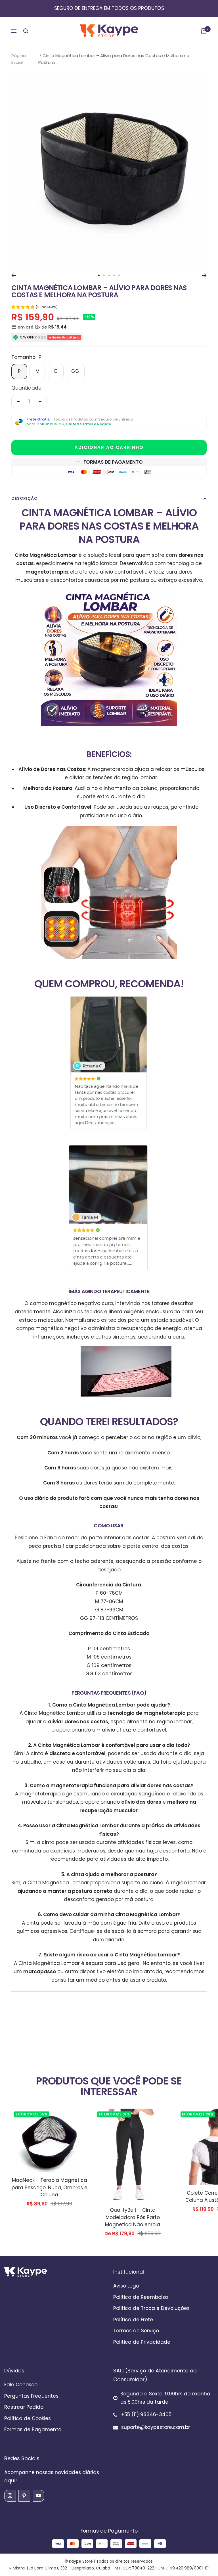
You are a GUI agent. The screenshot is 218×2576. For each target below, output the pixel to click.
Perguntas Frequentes (31, 2396)
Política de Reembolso (141, 2297)
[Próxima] (204, 275)
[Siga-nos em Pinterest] (24, 2496)
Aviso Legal (127, 2286)
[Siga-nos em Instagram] (10, 2496)
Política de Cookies (28, 2418)
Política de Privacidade (142, 2342)
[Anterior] (14, 275)
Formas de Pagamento (33, 2429)
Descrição (25, 498)
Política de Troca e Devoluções (151, 2308)
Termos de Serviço (136, 2331)
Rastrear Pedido (24, 2407)
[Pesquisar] (26, 31)
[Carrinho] (204, 31)
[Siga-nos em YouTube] (38, 2496)
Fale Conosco (21, 2385)
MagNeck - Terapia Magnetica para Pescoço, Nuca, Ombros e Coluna (50, 2187)
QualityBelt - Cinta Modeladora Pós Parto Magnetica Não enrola (133, 2217)
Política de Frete (133, 2320)
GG (75, 371)
